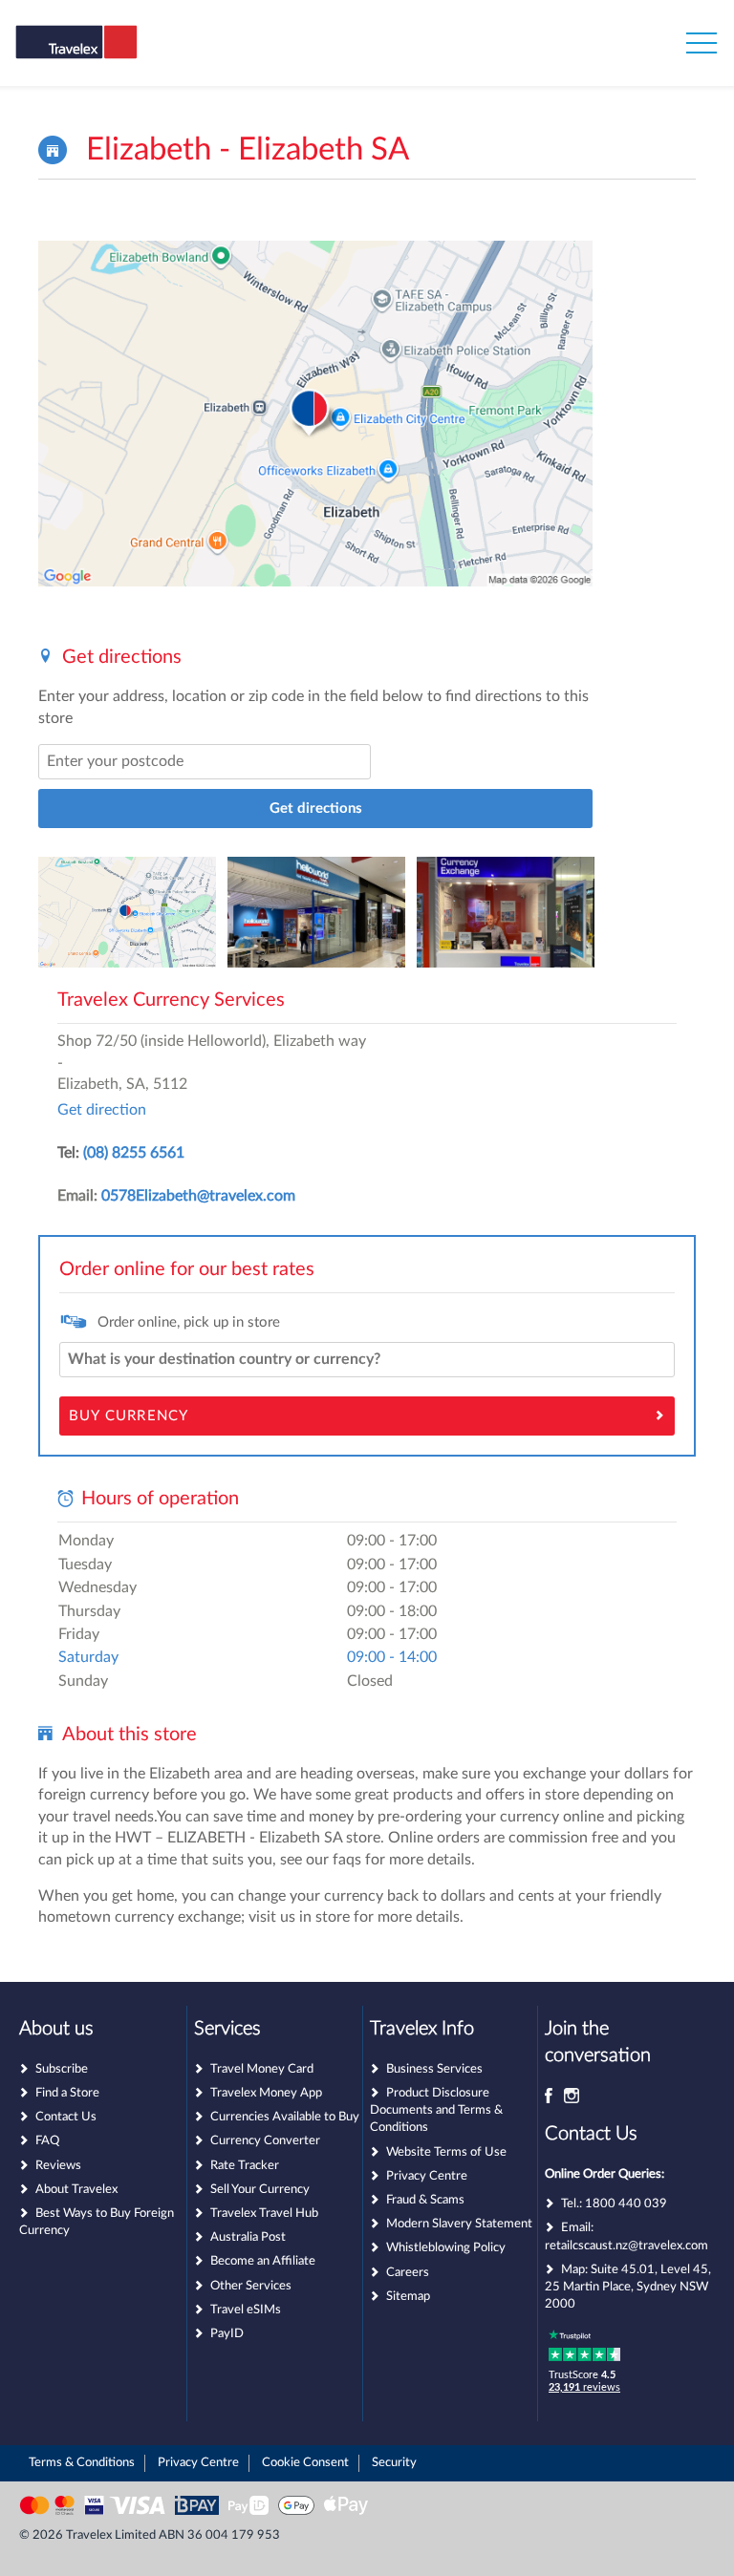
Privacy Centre (427, 2176)
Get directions (316, 809)
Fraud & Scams (425, 2200)
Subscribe (62, 2069)
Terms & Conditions (82, 2463)
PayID (227, 2334)
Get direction (102, 1110)
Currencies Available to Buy (285, 2117)
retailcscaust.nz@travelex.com (626, 2246)
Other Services (251, 2286)
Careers (408, 2273)
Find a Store (67, 2093)
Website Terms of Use (446, 2152)
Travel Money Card (262, 2069)
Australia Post (248, 2237)
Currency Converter (265, 2141)
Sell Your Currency (260, 2190)
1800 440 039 (626, 2204)
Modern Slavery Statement (459, 2224)
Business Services (434, 2069)
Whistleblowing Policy (446, 2248)
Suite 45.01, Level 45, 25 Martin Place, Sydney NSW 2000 (628, 2287)
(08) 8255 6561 (134, 1153)
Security (394, 2463)
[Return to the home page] (108, 55)
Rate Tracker (245, 2166)
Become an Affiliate (263, 2261)
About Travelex (76, 2190)
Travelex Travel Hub (264, 2214)
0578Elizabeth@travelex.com (198, 1196)
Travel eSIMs (246, 2310)
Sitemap (408, 2297)
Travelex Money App (266, 2093)
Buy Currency (129, 1416)
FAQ (47, 2141)
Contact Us (66, 2117)
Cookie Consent (305, 2463)
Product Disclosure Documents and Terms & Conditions (436, 2110)
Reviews (58, 2166)
